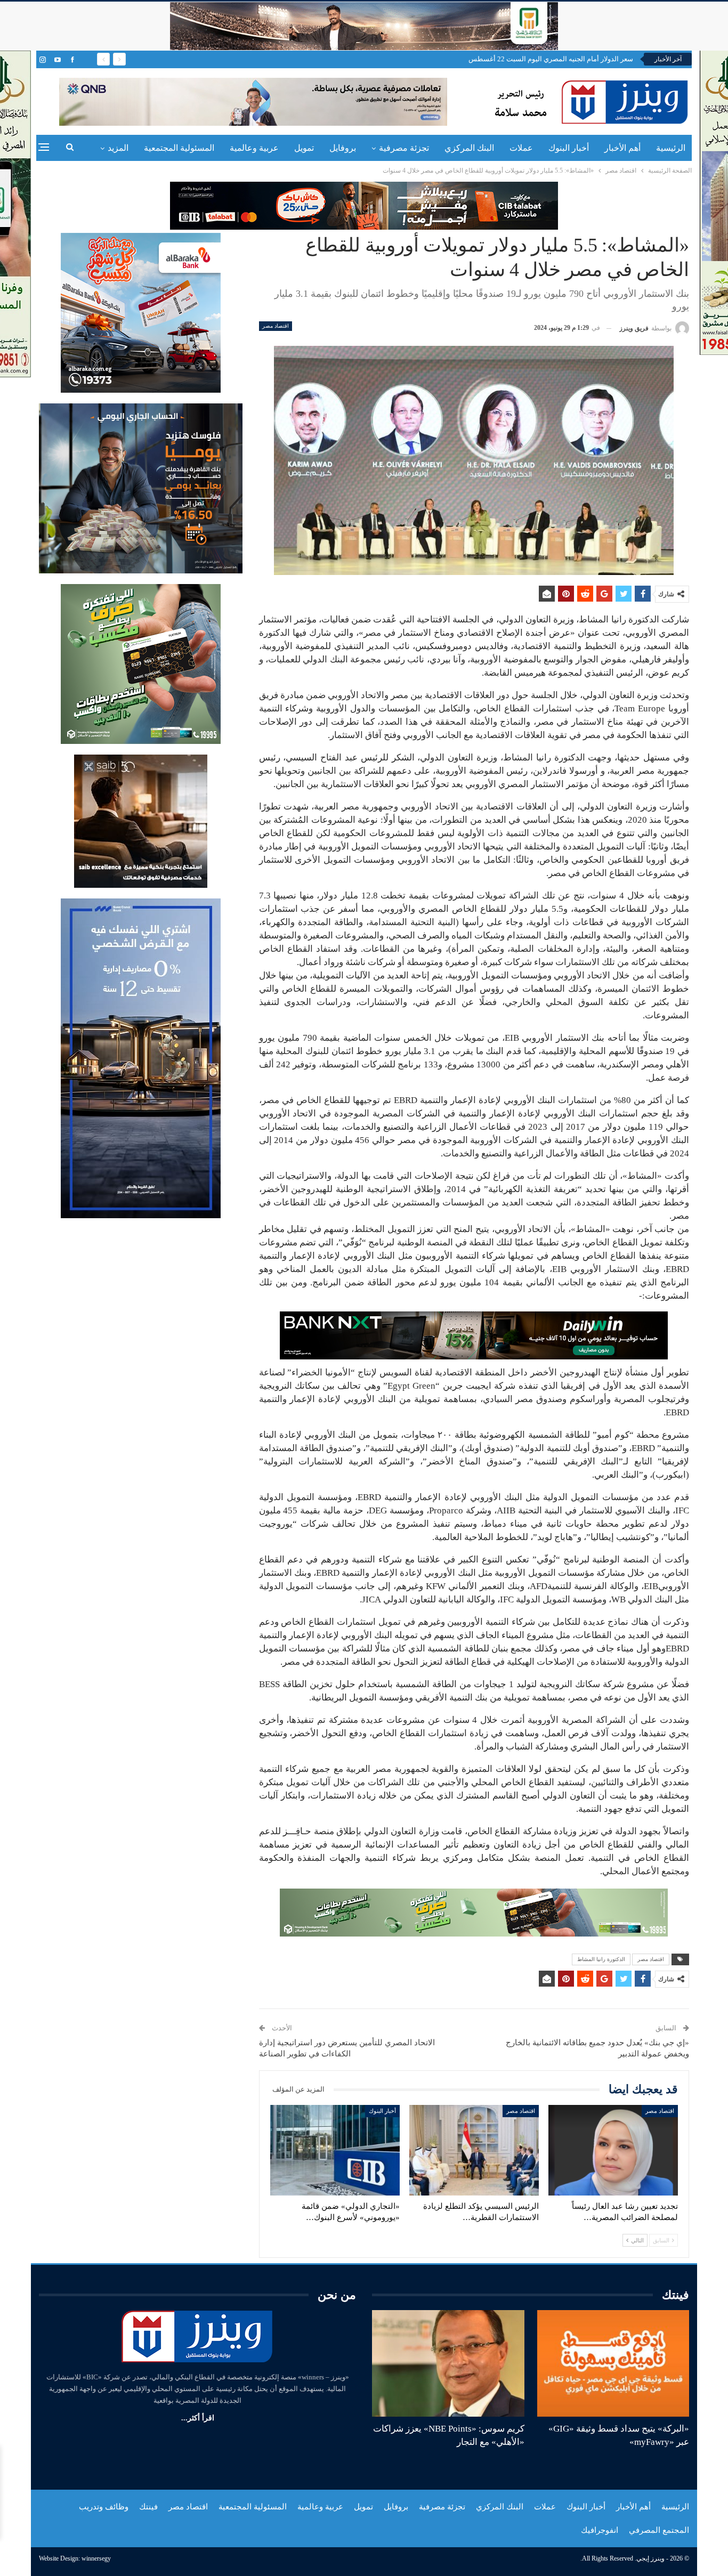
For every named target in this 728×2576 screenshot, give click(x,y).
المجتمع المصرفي (659, 2530)
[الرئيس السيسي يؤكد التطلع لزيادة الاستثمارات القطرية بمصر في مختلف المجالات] (474, 2150)
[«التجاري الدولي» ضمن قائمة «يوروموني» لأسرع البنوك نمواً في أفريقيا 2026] (335, 2150)
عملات (521, 148)
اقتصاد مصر (276, 326)
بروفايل (343, 148)
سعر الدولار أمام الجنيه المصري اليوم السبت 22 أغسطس (551, 59)
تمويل (304, 148)
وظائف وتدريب (104, 2507)
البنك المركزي (469, 148)
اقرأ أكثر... (198, 2418)
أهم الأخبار (622, 148)
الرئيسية (671, 148)
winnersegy (96, 2558)
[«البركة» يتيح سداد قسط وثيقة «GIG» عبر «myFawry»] (613, 2363)
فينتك (148, 2507)
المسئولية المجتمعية (179, 148)
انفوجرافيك (600, 2530)
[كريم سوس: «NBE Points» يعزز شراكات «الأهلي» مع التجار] (448, 2363)
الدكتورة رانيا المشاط (601, 1959)
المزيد (118, 148)
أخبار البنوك (569, 148)
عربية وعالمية (254, 148)
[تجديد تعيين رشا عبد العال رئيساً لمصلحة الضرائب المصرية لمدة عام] (613, 2150)
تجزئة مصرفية (404, 148)
